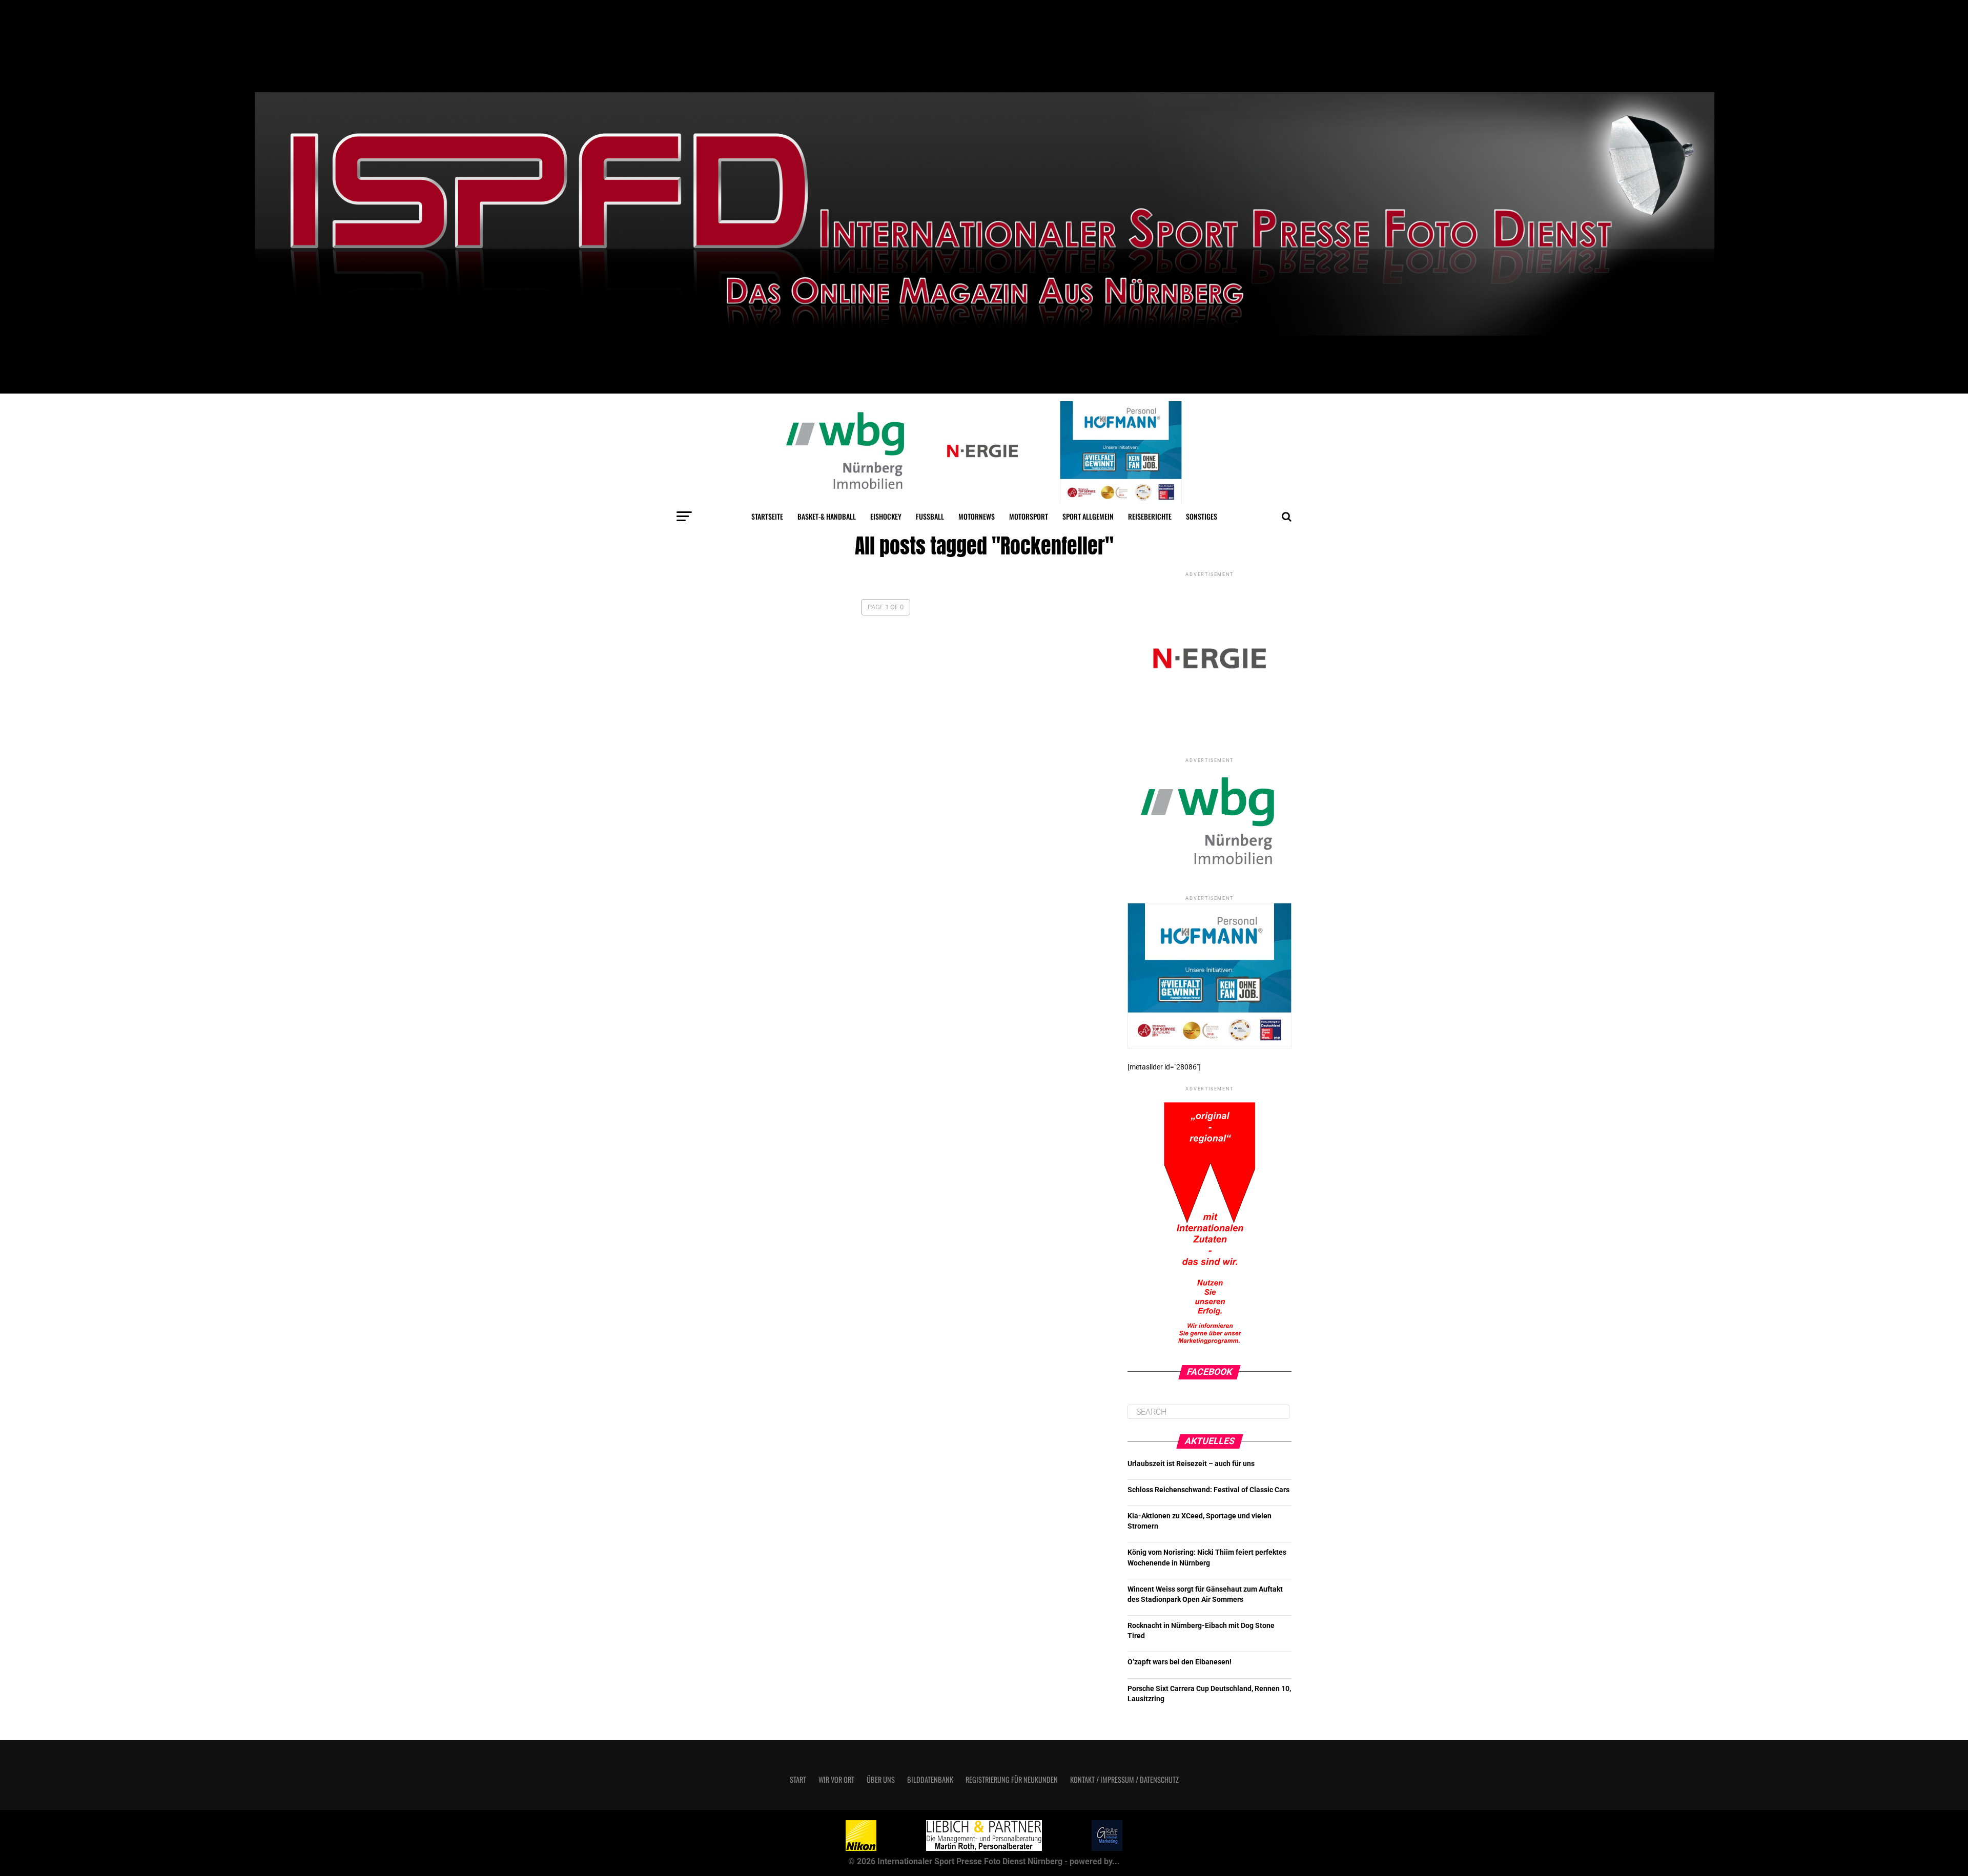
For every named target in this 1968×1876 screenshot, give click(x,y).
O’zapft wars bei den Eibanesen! (1180, 1662)
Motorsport (1029, 516)
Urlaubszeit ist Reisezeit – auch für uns (1191, 1464)
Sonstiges (1202, 516)
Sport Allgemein (1088, 516)
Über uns (881, 1779)
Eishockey (886, 516)
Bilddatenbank (930, 1779)
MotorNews (977, 516)
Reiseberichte (1150, 516)
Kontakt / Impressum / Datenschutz (1124, 1779)
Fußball (930, 516)
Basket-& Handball (827, 516)
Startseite (767, 516)
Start (798, 1779)
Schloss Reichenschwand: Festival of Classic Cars (1208, 1490)
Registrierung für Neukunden (1012, 1779)
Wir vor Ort (836, 1779)
